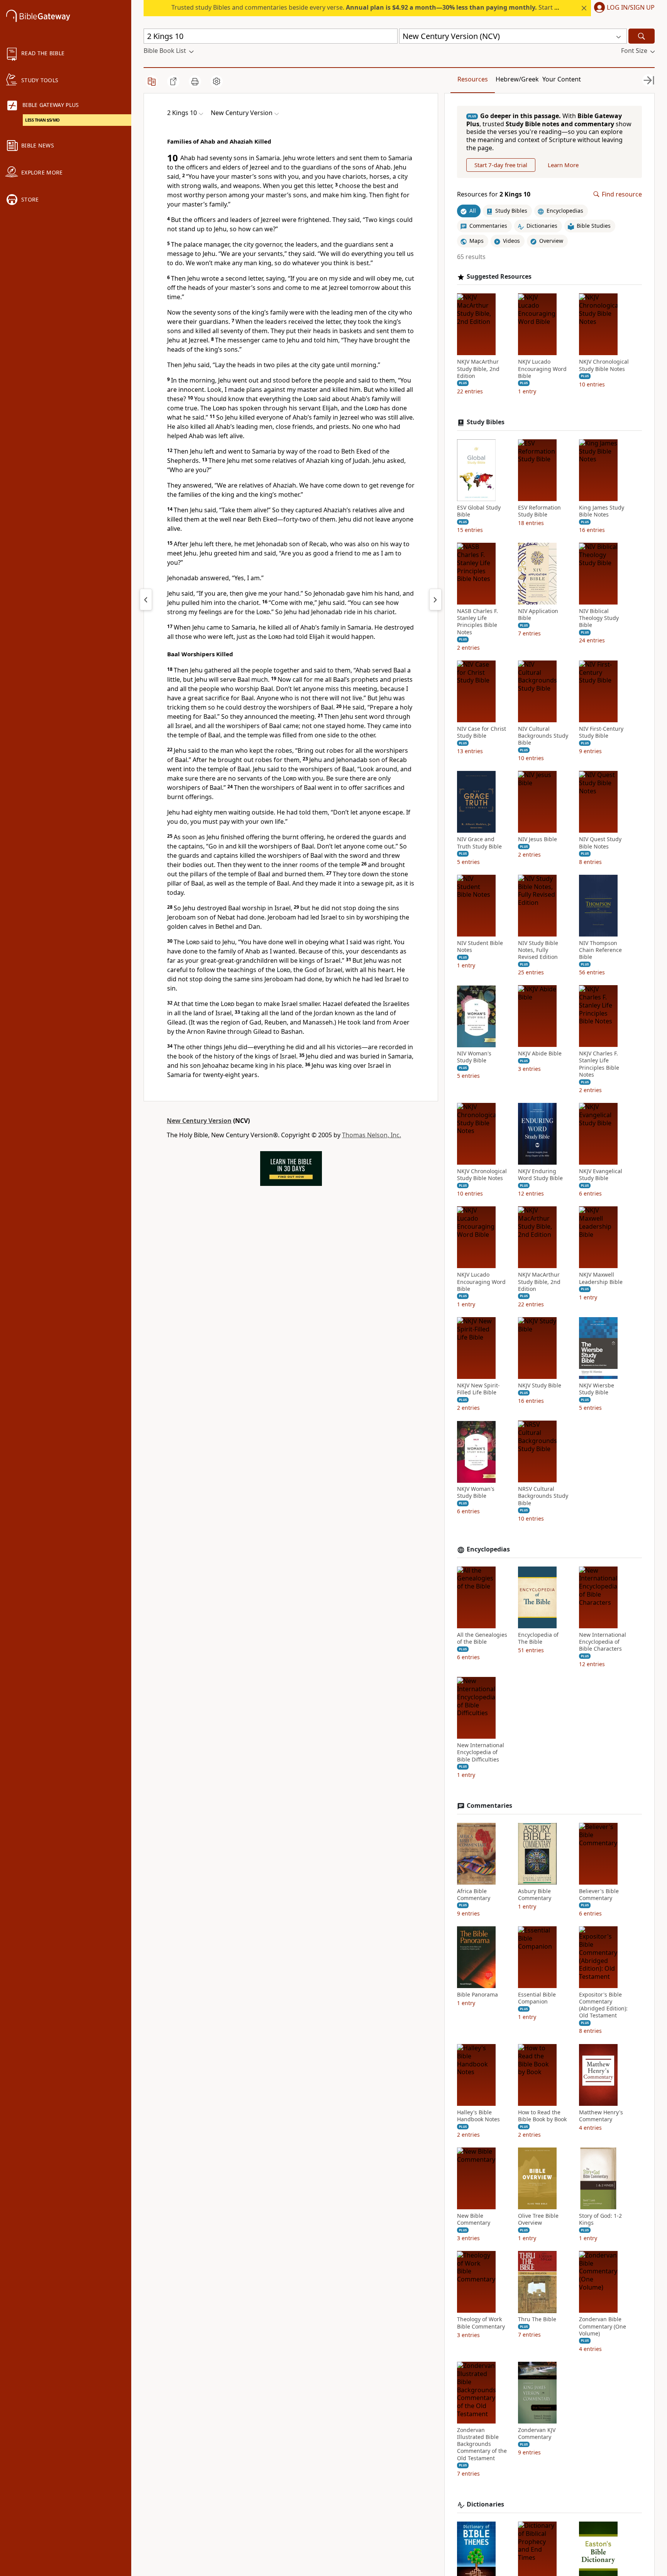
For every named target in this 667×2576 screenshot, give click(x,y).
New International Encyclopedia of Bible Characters (603, 1642)
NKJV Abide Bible (540, 1054)
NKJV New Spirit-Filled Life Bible (478, 1389)
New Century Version (199, 1121)
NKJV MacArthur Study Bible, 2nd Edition (478, 369)
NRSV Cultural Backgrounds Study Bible (543, 1496)
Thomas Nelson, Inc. (372, 1135)
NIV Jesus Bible (537, 840)
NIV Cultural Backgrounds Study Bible (543, 736)
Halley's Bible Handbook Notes (478, 2116)
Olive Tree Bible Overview (538, 2219)
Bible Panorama (477, 1995)
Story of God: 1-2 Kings (600, 2219)
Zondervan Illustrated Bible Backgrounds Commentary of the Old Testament (482, 2444)
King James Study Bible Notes (602, 511)
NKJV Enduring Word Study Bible (540, 1175)
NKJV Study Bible (540, 1385)
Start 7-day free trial (501, 165)
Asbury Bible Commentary (535, 1895)
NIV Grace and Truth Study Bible (479, 843)
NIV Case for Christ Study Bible (482, 732)
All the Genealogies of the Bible (482, 1638)
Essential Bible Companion (537, 1998)
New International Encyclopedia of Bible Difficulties (481, 1753)
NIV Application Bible (538, 615)
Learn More (563, 165)
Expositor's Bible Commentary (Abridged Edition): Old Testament (603, 2005)
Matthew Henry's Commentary (601, 2116)
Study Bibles (486, 422)
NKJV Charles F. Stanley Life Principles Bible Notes (599, 1064)
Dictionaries (485, 2504)
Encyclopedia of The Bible (538, 1638)
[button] (623, 8)
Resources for (494, 194)
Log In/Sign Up (631, 8)
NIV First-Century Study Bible (601, 732)
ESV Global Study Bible (479, 511)
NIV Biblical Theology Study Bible (599, 618)
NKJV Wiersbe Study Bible (597, 1389)
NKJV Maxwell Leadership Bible (601, 1279)
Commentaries (489, 1806)
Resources (473, 79)
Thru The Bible (537, 2320)
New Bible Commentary (474, 2219)
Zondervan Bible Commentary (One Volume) (603, 2327)
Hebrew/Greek (517, 79)
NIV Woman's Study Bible (474, 1057)
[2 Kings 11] (435, 600)
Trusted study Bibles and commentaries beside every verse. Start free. (370, 7)
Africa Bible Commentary (474, 1895)
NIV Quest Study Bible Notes (600, 843)
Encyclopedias (488, 1549)
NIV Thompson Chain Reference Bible (600, 950)
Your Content (562, 79)
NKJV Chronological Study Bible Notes (604, 366)
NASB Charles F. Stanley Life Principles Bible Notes (477, 622)
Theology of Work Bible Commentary (481, 2323)
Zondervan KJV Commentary (537, 2434)
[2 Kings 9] (146, 600)
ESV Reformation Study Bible (539, 511)
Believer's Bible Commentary (599, 1895)
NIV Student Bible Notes (480, 947)
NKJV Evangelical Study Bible (601, 1175)
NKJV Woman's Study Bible (476, 1493)
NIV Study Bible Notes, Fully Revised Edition (538, 950)
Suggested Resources (499, 277)
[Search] (642, 36)
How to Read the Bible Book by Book (542, 2116)
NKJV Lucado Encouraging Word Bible (542, 369)
